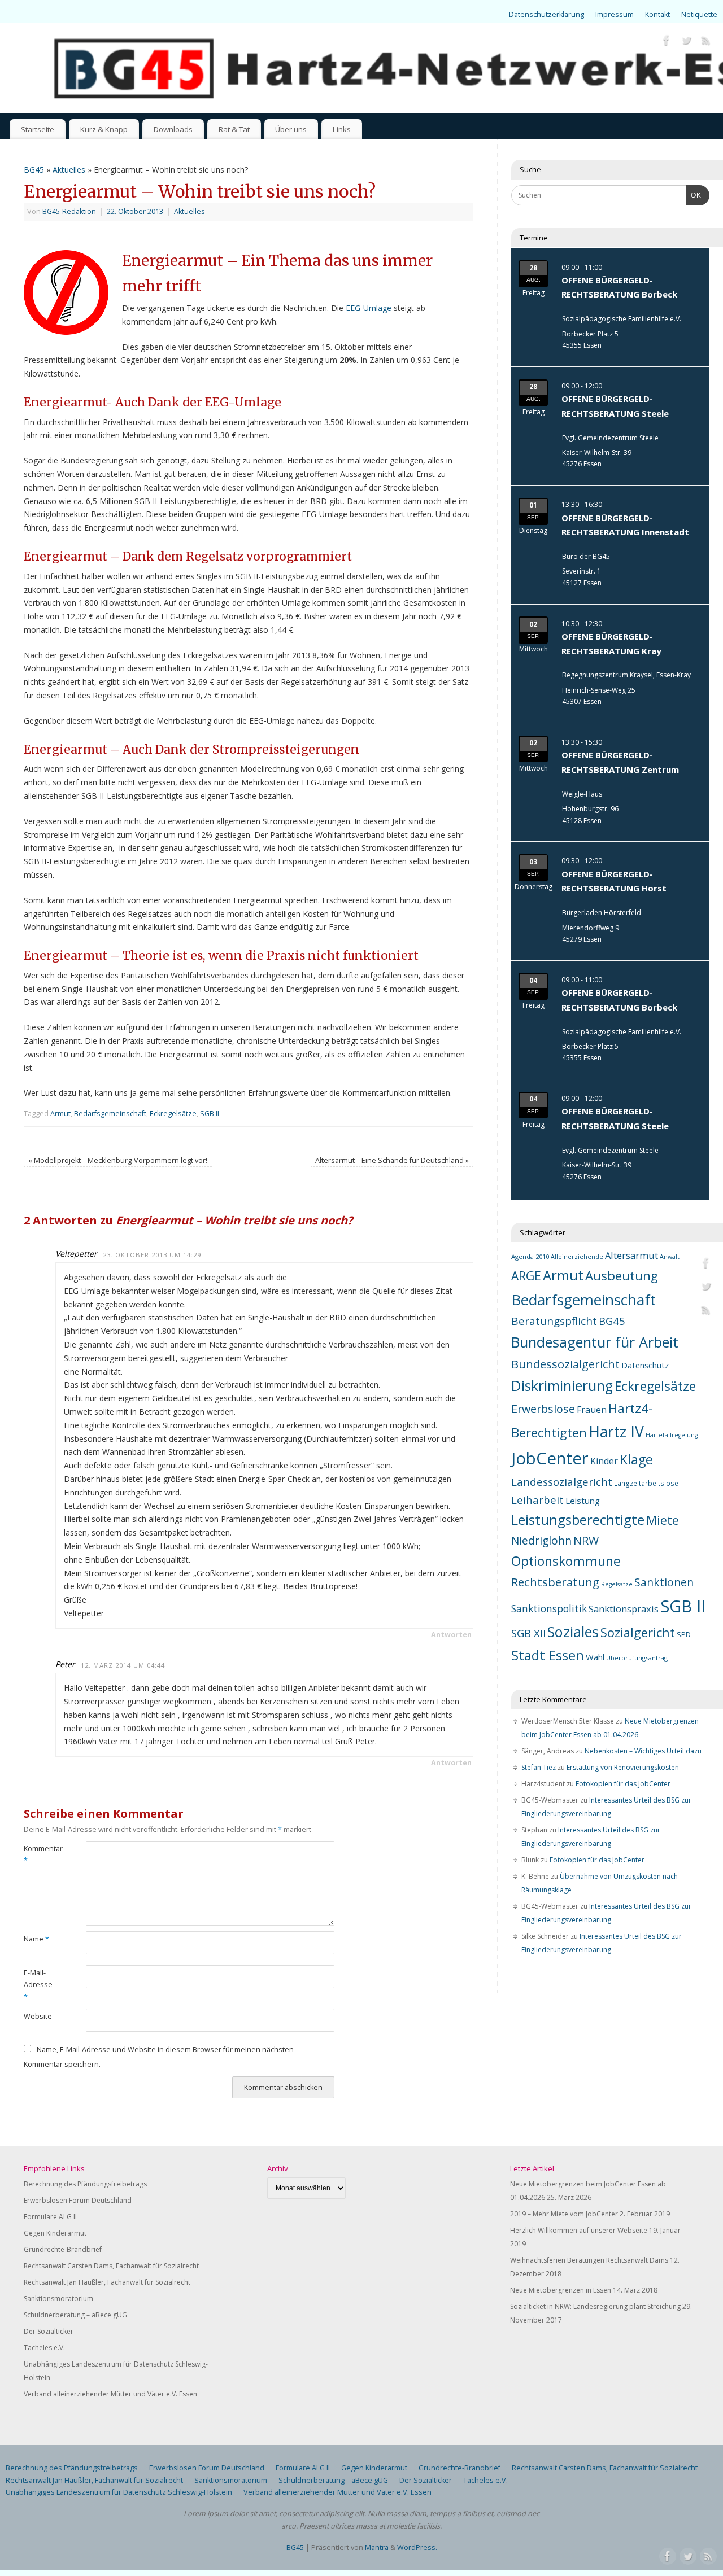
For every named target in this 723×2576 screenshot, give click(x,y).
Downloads (173, 129)
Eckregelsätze (173, 1114)
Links (342, 129)
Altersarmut (631, 1255)
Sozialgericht (638, 1632)
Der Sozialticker (49, 2331)
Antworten (451, 1635)
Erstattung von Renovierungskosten (623, 1767)
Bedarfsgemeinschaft (110, 1114)
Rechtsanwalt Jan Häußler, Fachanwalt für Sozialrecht (107, 2282)
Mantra (377, 2547)
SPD (684, 1635)
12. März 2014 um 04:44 (123, 1665)
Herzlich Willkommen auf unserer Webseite (579, 2230)
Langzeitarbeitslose (646, 1483)
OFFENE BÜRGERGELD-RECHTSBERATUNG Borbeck (619, 287)
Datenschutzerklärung (546, 14)
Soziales (573, 1632)
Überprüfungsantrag (637, 1658)
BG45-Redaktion (69, 211)
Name (36, 1939)
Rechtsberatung (555, 1582)
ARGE (526, 1276)
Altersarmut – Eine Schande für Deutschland (392, 1160)
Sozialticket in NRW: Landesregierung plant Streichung (595, 2306)
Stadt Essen (548, 1655)
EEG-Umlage (369, 308)
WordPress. (417, 2547)
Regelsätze (617, 1584)
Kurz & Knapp (104, 129)
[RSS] (706, 42)
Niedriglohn (541, 1541)
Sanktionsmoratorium (58, 2299)
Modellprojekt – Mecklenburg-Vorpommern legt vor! (118, 1160)
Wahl (595, 1657)
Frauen (592, 1410)
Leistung (583, 1501)
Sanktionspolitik (549, 1608)
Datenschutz (645, 1365)
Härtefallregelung (672, 1435)
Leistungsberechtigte (578, 1520)
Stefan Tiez (539, 1767)
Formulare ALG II (50, 2217)
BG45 (34, 170)
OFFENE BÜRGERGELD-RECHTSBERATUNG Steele (615, 406)
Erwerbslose (543, 1409)
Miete (663, 1520)
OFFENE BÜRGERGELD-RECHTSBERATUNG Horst (614, 881)
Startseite (38, 129)
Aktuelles (69, 170)
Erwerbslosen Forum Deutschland (78, 2200)
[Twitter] (686, 42)
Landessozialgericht (562, 1482)
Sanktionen (664, 1582)
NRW (586, 1540)
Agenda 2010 (530, 1256)
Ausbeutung (622, 1276)
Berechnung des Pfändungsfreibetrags (85, 2184)
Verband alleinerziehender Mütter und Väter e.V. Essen (110, 2394)
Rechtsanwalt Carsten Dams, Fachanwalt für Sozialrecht (111, 2266)
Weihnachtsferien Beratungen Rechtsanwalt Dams (589, 2260)
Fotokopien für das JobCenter (623, 1784)
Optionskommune (566, 1561)
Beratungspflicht (554, 1321)
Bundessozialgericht (565, 1364)
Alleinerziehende (577, 1257)
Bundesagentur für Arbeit (595, 1342)
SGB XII (528, 1633)
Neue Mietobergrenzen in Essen (561, 2290)
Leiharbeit (537, 1500)
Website (38, 2016)
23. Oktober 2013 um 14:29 (152, 1255)
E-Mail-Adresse (38, 1985)
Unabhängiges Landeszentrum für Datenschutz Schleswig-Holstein (119, 2492)
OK (694, 195)
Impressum (615, 14)
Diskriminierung (562, 1386)
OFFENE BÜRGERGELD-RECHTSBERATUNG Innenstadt (625, 525)
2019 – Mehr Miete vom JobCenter (564, 2214)
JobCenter (550, 1458)
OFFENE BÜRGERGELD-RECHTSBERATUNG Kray (611, 644)
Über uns (291, 129)
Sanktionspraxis (624, 1609)
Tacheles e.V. (44, 2348)
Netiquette (699, 14)
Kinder (604, 1461)
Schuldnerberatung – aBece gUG (75, 2315)
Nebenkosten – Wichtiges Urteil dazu (643, 1751)
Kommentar (39, 1855)
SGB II (210, 1114)
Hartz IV (616, 1432)
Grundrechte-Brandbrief (63, 2249)
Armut (60, 1114)
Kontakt (657, 14)
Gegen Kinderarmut (55, 2233)
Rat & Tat (234, 129)
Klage (636, 1459)
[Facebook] (667, 42)
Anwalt (670, 1257)
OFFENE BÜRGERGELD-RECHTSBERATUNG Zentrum (620, 762)
